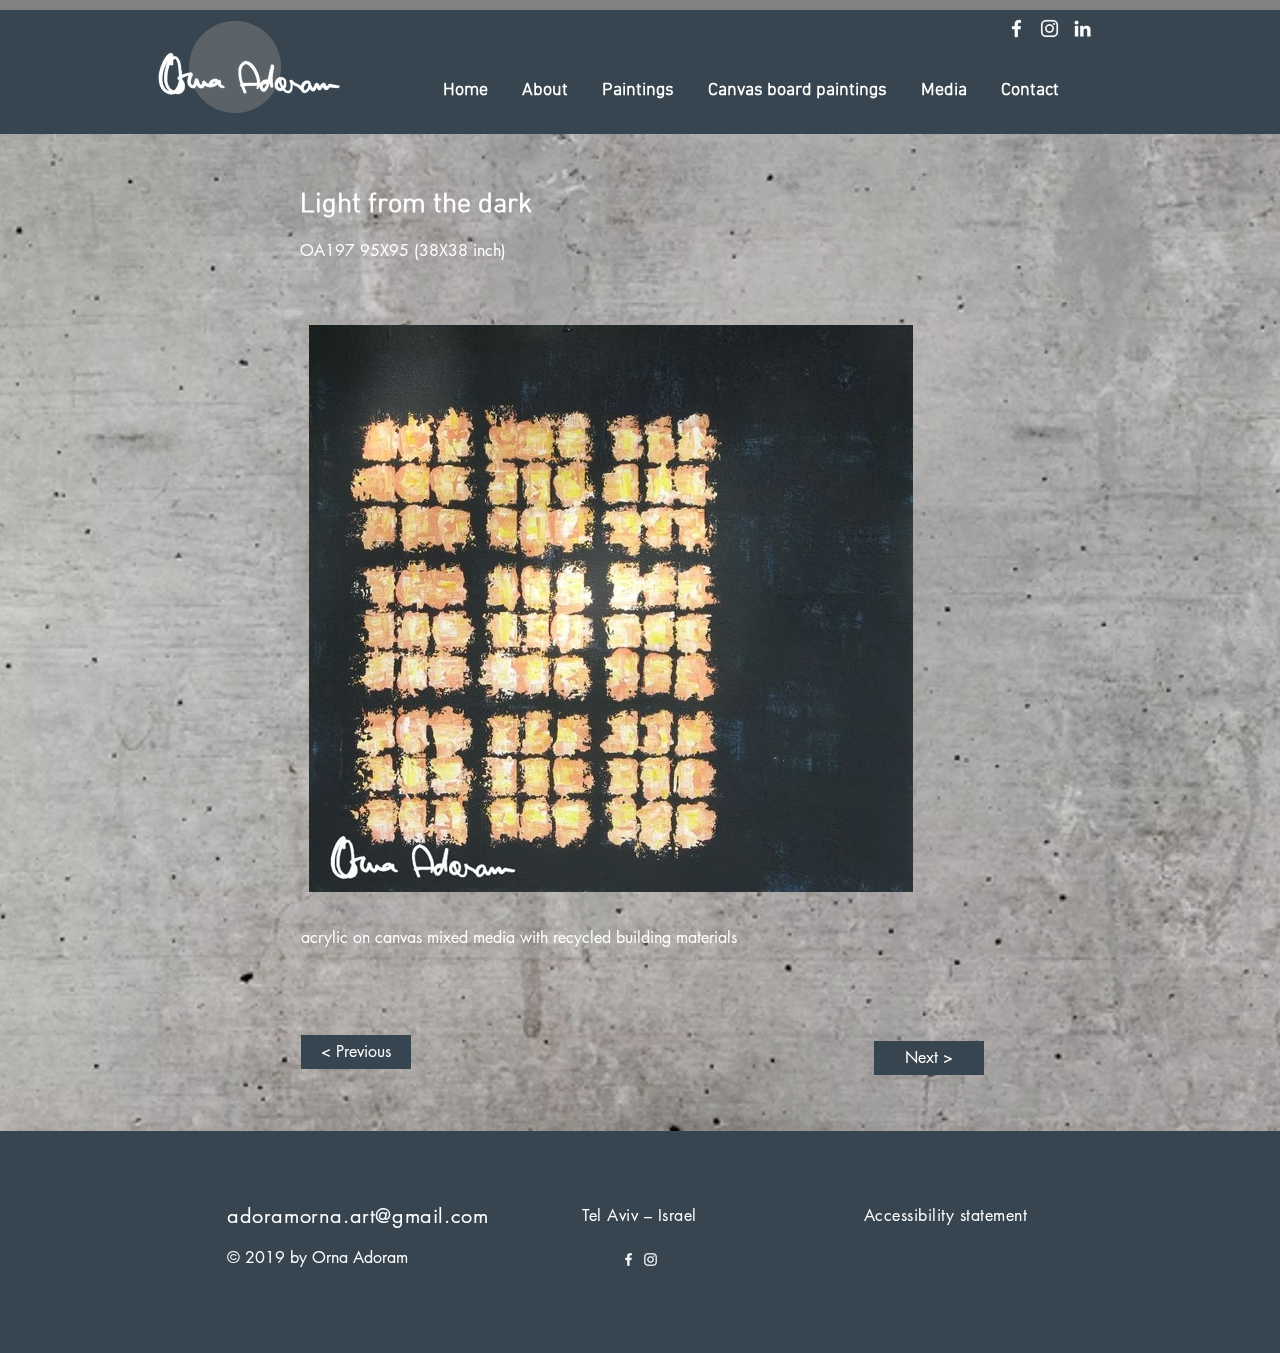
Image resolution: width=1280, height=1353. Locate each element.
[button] (545, 91)
